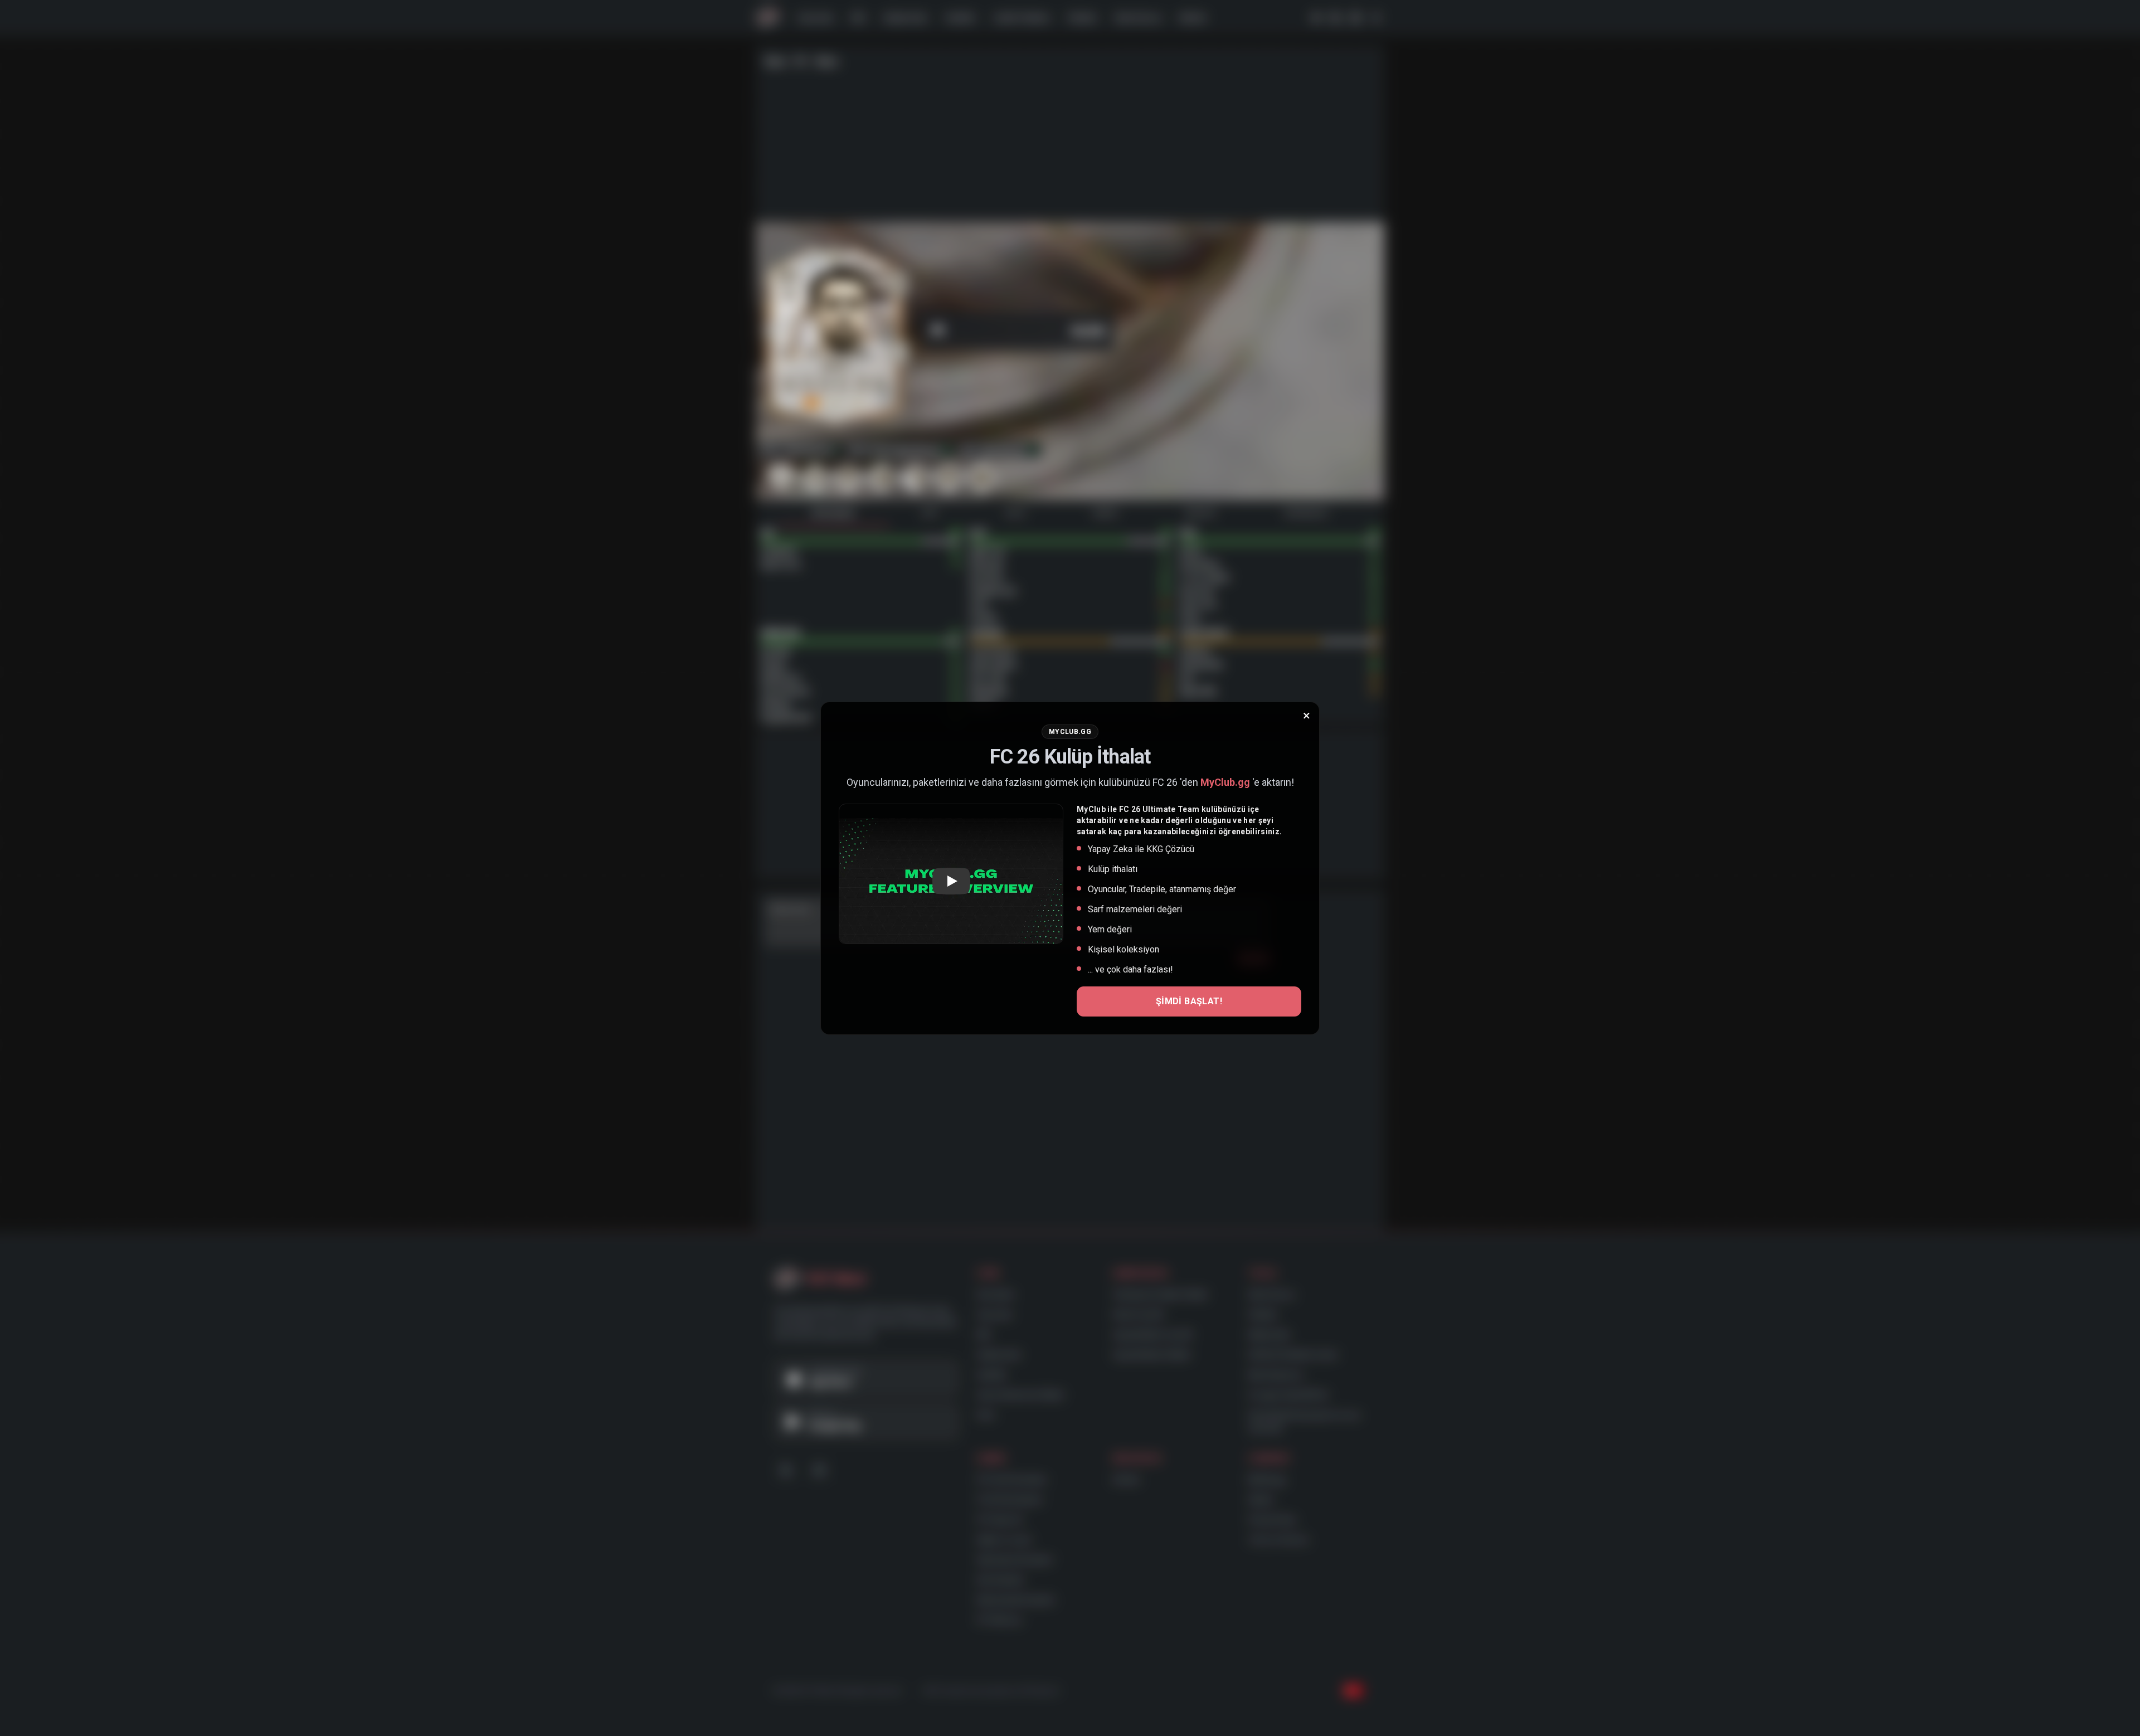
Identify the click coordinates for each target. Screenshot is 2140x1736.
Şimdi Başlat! (1189, 1001)
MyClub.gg (1225, 782)
